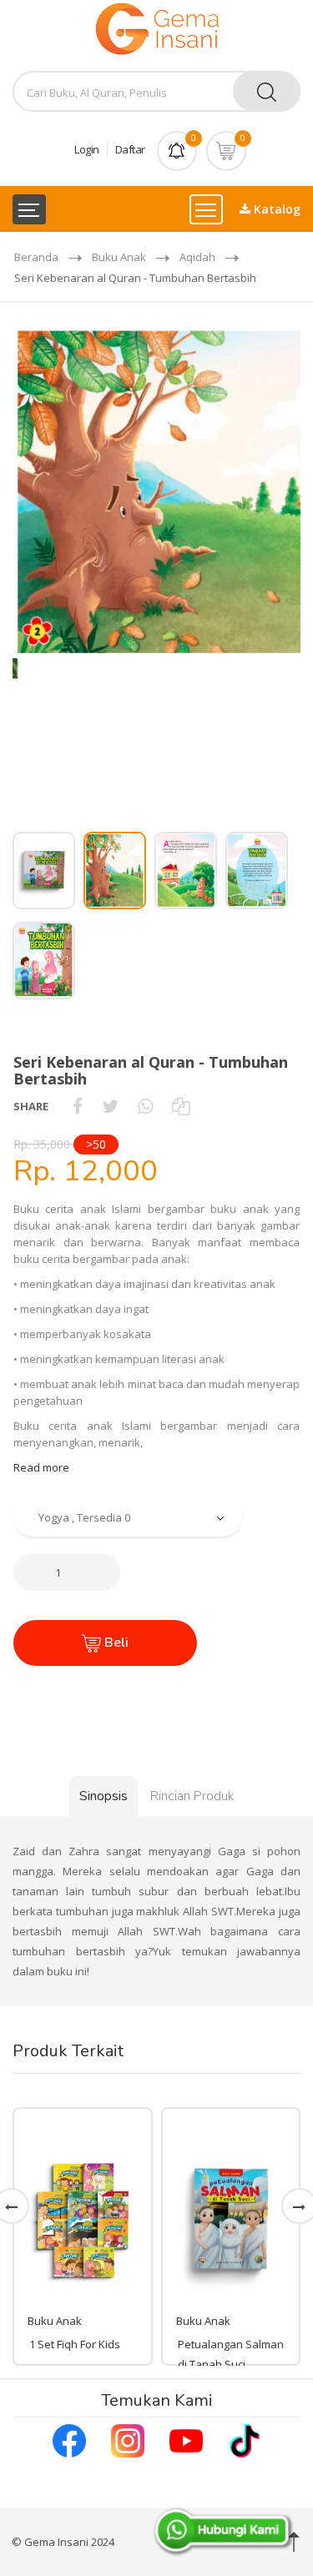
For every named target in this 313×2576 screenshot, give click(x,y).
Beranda (36, 257)
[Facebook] (69, 2439)
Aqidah (197, 257)
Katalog (275, 209)
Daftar (130, 149)
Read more (41, 1467)
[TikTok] (245, 2439)
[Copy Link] (181, 1106)
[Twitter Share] (110, 1106)
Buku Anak (119, 257)
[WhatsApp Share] (145, 1106)
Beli (115, 1643)
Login (87, 149)
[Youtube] (186, 2439)
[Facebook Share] (78, 1106)
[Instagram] (128, 2439)
